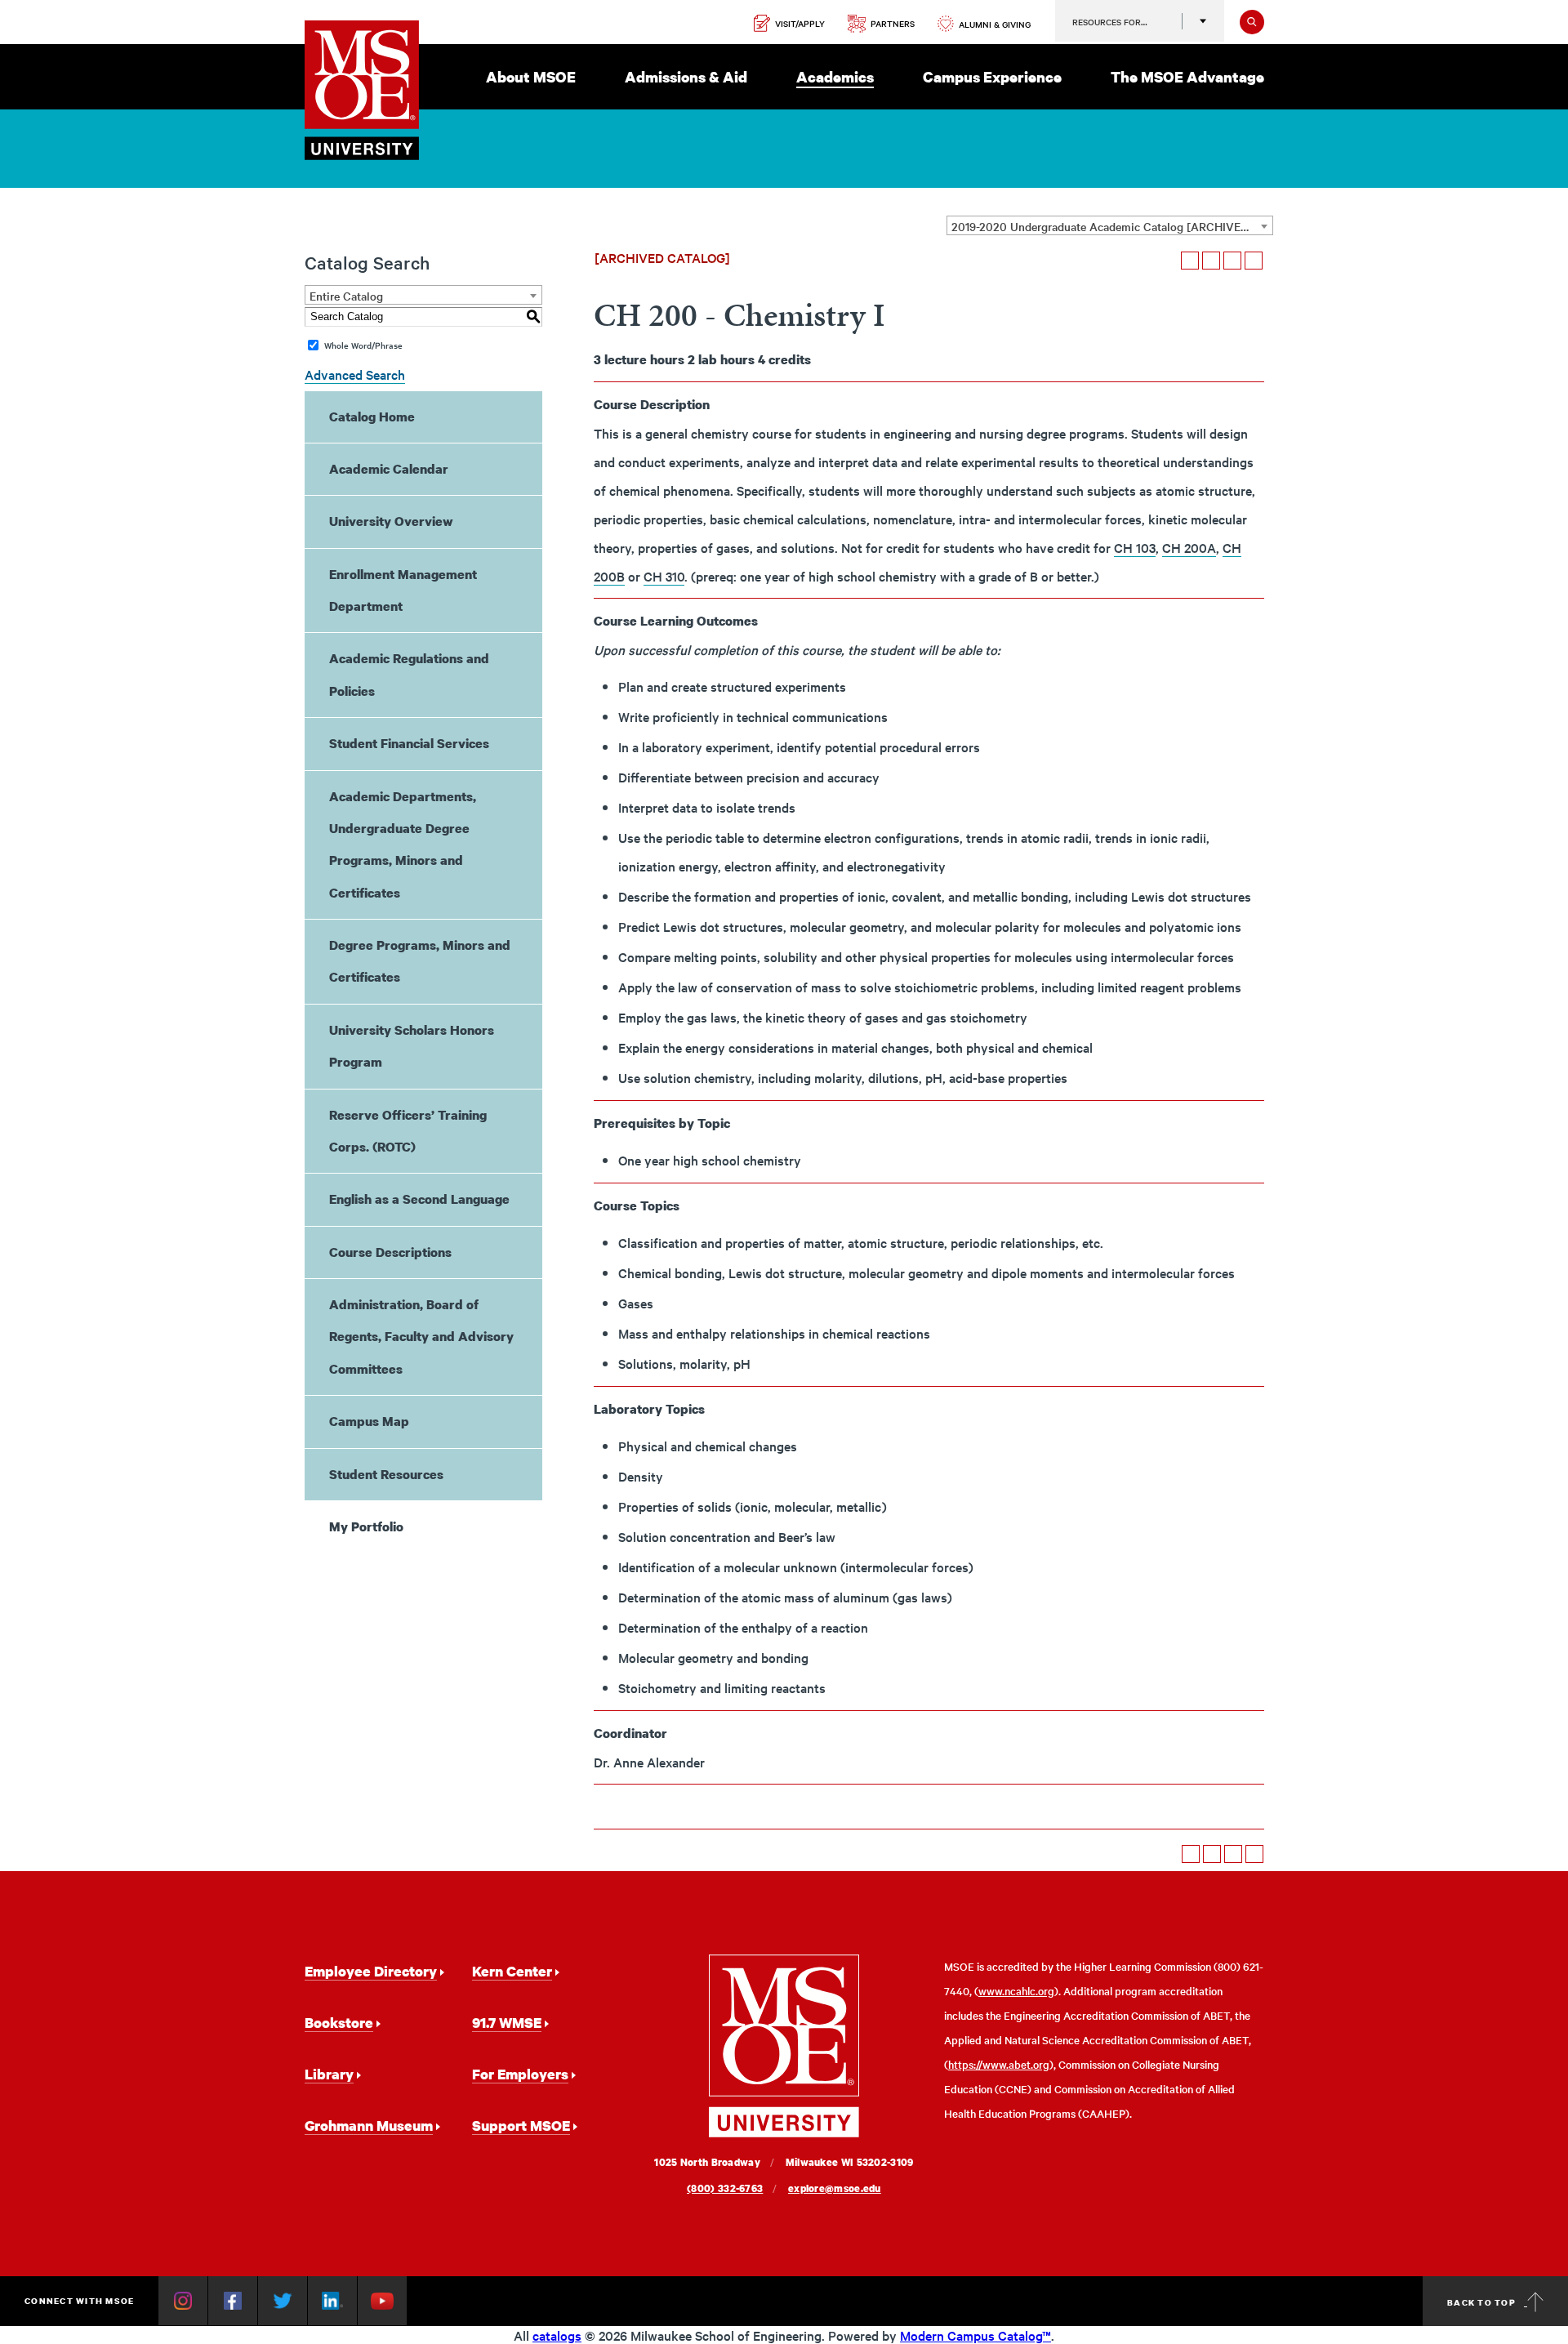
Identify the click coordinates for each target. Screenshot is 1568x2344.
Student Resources (386, 1474)
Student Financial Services (409, 743)
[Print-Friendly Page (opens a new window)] (1232, 261)
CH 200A (1189, 547)
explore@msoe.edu (835, 2188)
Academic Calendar (389, 469)
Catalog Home (372, 417)
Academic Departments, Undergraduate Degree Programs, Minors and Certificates (403, 844)
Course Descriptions (390, 1252)
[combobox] (1110, 225)
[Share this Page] (1211, 261)
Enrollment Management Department (403, 590)
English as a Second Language (419, 1199)
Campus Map (369, 1421)
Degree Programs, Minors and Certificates (420, 961)
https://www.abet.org (999, 2064)
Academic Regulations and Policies (409, 674)
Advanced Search (355, 374)
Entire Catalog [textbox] (346, 296)
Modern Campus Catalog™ (976, 2335)
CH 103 (1135, 547)
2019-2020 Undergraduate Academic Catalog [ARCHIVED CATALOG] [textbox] (1112, 226)
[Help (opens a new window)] (1254, 261)
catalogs (557, 2335)
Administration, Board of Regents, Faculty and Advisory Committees (421, 1337)
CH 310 (664, 576)
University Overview (391, 521)
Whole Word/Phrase (363, 345)
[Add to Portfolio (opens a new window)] (1190, 261)
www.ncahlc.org (1016, 1991)
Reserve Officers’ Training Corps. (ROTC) (408, 1131)
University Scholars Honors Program (412, 1046)
